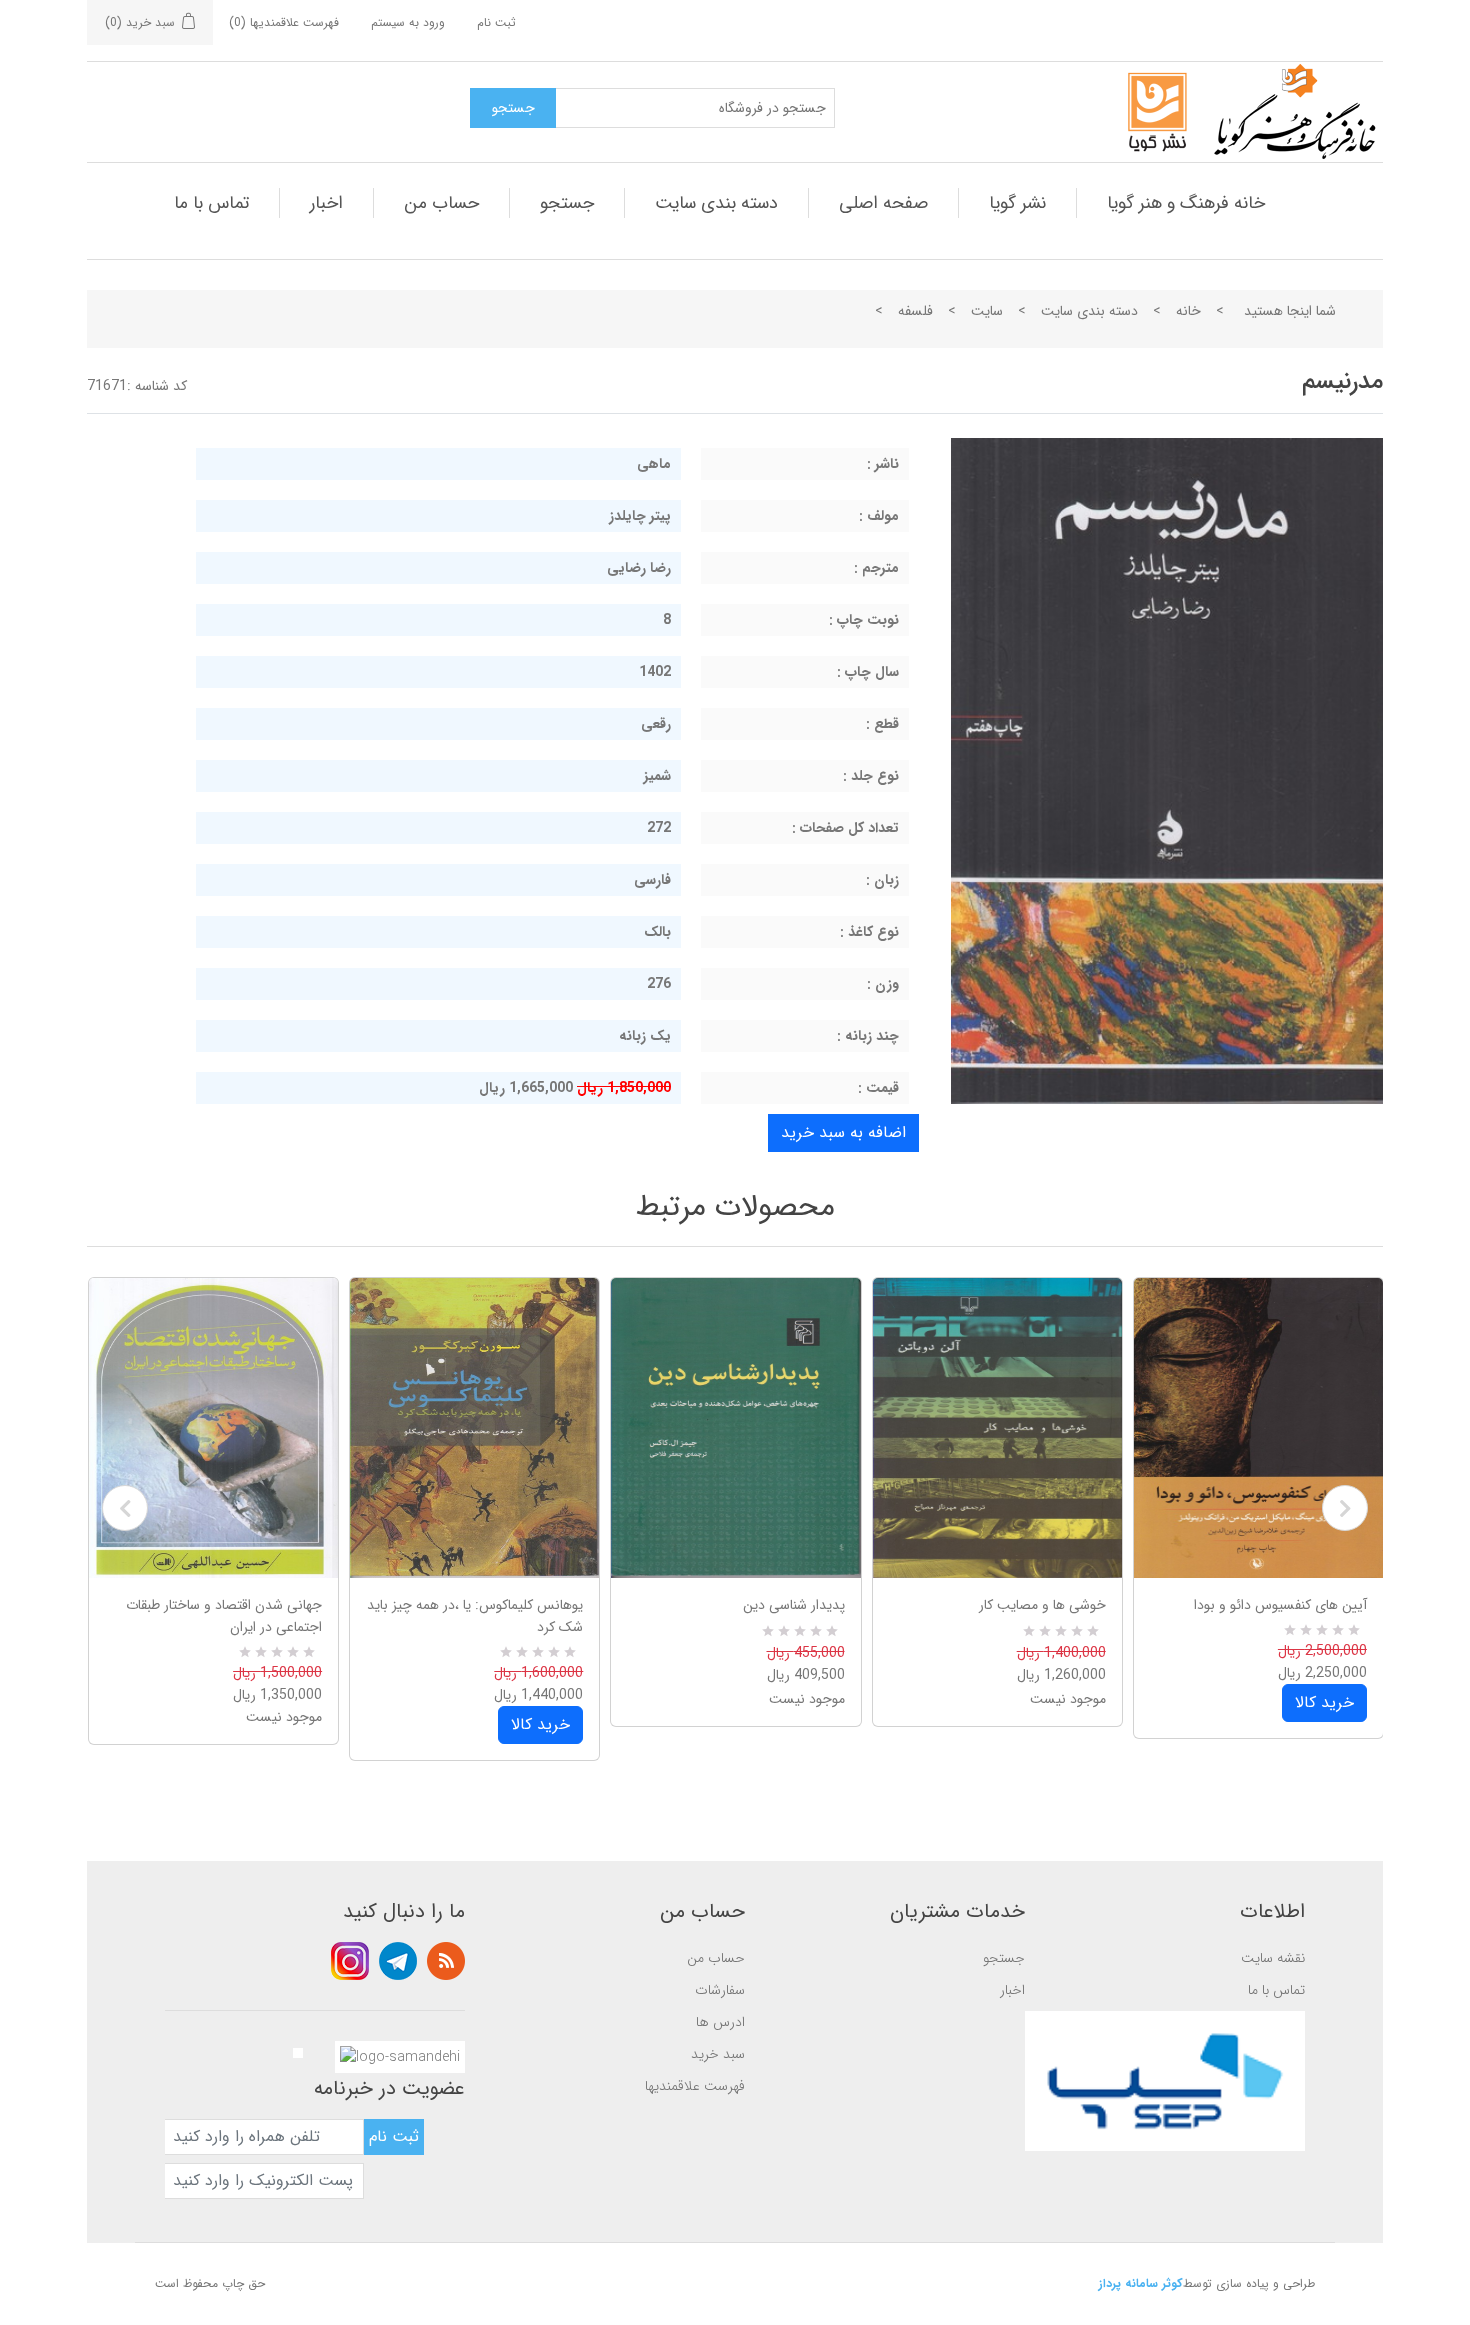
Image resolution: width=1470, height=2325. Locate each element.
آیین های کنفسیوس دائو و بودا (1280, 1605)
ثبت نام (496, 22)
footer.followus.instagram (350, 1961)
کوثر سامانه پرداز (1141, 2283)
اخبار (326, 203)
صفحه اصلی (883, 203)
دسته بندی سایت (716, 203)
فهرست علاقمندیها (695, 2086)
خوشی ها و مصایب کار (1042, 1605)
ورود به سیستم (408, 22)
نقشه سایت (1273, 1958)
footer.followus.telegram (398, 1961)
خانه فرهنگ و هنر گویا (1186, 203)
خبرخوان (446, 1961)
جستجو (567, 203)
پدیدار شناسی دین (793, 1605)
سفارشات (720, 1990)
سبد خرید (718, 2054)
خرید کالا (540, 1724)
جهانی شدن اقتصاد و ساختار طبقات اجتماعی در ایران (224, 1616)
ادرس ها (720, 2022)
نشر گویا (1017, 203)
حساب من (441, 203)
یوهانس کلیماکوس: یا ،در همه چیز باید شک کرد (475, 1616)
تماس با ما (211, 203)
